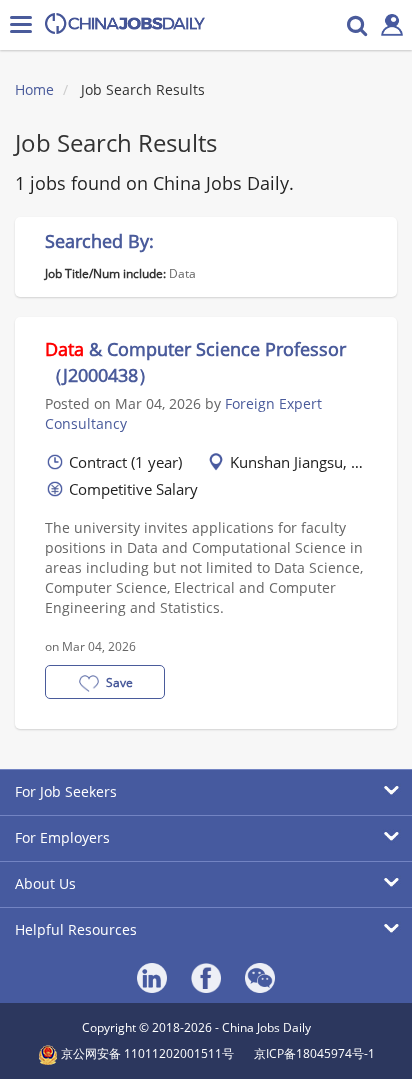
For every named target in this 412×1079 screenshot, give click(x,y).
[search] (357, 25)
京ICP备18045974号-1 (314, 1053)
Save (119, 682)
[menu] (21, 24)
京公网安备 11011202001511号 (146, 1053)
